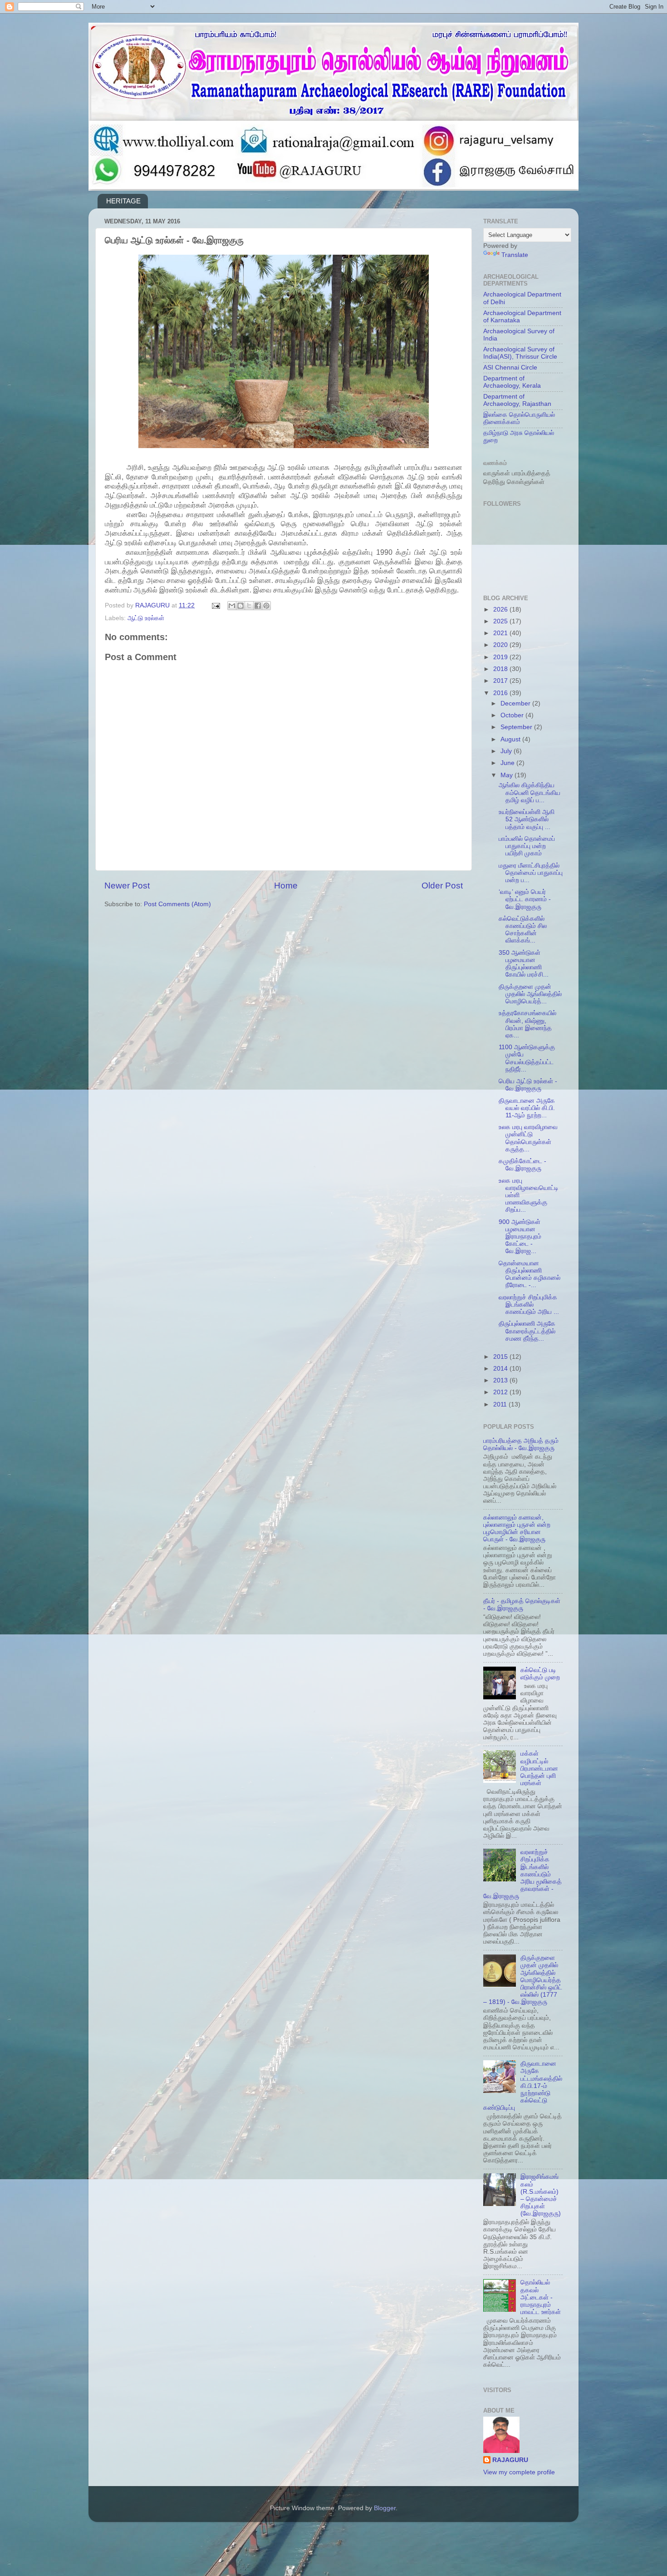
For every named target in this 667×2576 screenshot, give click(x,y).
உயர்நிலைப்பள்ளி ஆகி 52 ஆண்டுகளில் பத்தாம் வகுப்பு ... (527, 819)
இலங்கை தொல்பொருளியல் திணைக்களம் (519, 418)
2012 (501, 1392)
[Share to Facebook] (258, 606)
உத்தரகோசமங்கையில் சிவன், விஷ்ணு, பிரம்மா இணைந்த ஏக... (527, 1024)
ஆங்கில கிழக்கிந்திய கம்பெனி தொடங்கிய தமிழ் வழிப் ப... (530, 792)
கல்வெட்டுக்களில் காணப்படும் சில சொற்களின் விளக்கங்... (523, 930)
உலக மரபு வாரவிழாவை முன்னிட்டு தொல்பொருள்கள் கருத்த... (528, 1138)
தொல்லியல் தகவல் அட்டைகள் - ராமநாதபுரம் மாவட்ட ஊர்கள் (541, 2297)
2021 (501, 633)
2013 (501, 1380)
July (507, 751)
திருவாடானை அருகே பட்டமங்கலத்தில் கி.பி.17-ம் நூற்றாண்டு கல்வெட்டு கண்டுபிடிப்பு (523, 2086)
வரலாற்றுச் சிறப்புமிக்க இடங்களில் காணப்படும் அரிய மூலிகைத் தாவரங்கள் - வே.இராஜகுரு (522, 1874)
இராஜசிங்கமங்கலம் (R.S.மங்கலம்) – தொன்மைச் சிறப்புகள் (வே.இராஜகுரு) (541, 2195)
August (511, 739)
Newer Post (127, 886)
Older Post (442, 886)
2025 (501, 621)
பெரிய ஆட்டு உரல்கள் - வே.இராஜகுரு (528, 1085)
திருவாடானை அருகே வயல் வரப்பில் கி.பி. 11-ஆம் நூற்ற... (527, 1108)
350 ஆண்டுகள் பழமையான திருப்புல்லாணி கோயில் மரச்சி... (524, 964)
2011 (501, 1404)
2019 (501, 657)
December (516, 703)
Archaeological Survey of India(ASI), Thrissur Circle (520, 353)
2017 (501, 681)
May (508, 775)
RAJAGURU (510, 2460)
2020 (501, 645)
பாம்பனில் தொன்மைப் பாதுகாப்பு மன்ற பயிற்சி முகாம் (527, 846)
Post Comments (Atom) (177, 904)
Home (286, 886)
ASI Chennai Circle (510, 368)
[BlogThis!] (240, 606)
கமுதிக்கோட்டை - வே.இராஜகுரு (522, 1165)
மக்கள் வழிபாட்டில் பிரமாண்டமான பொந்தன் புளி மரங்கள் (539, 1768)
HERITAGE (123, 201)
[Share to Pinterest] (266, 606)
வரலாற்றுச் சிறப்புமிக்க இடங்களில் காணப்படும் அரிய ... (529, 1305)
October (513, 715)
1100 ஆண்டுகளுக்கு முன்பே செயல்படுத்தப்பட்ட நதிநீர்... (527, 1058)
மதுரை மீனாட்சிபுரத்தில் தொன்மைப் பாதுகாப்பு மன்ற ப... (531, 873)
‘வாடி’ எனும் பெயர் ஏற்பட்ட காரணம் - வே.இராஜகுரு (525, 899)
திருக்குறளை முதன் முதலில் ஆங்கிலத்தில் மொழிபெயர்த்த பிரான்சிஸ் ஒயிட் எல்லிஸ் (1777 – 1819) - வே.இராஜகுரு (523, 1980)
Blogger (385, 2508)
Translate (515, 255)
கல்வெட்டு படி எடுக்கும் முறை (540, 1674)
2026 (501, 609)
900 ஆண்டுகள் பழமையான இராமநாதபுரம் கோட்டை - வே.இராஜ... (520, 1237)
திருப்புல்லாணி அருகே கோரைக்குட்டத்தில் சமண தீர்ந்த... (527, 1331)
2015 (501, 1357)
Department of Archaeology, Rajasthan (517, 400)
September (517, 727)
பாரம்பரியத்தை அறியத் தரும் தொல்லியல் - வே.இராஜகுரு (521, 1444)
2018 (501, 669)
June (508, 763)
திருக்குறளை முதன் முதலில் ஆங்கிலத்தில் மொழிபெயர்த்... (530, 994)
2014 (501, 1369)
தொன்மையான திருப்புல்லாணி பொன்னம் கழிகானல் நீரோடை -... (530, 1274)
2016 (501, 693)
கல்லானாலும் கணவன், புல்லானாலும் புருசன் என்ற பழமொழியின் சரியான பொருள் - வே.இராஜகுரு (517, 1529)
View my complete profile (519, 2472)
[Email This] (232, 606)
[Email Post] (215, 605)
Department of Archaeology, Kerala (512, 382)
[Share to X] (249, 606)
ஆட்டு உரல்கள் (146, 618)
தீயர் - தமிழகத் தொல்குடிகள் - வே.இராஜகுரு (522, 1605)
